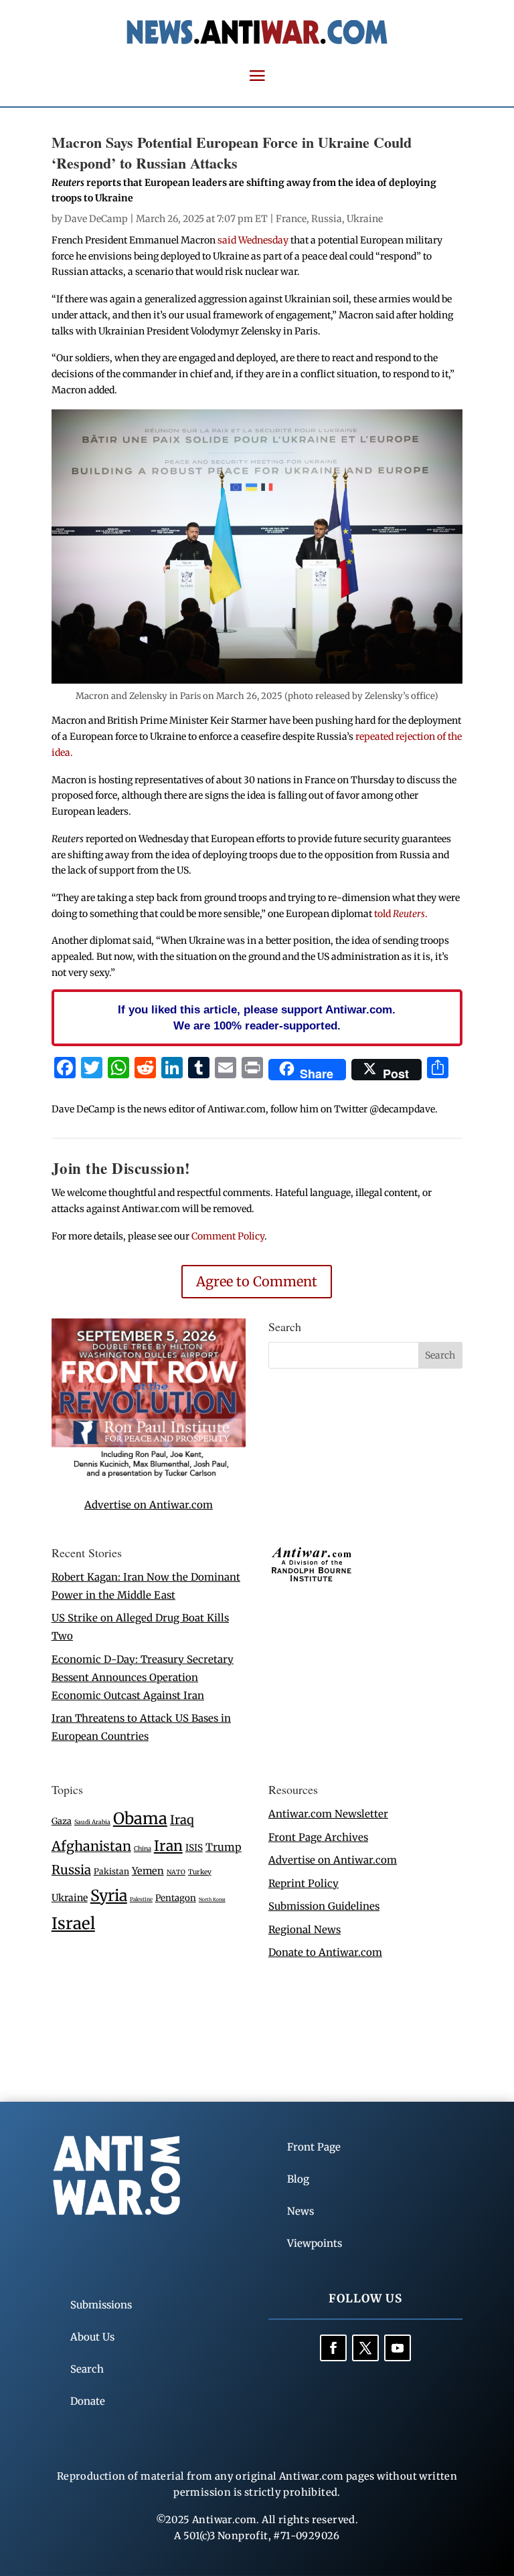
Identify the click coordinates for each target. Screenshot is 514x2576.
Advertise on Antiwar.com (149, 1505)
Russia (327, 219)
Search (87, 2369)
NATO (176, 1872)
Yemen (148, 1871)
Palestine (141, 1899)
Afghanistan (91, 1846)
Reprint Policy (304, 1883)
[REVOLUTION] (149, 1475)
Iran (168, 1846)
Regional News (305, 1929)
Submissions (101, 2305)
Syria (109, 1895)
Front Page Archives (318, 1837)
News (301, 2211)
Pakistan (111, 1871)
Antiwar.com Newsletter (328, 1814)
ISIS (194, 1848)
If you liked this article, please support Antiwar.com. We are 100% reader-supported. (257, 1017)
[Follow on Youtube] (398, 2348)
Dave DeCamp (96, 219)
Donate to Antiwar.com (325, 1952)
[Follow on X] (365, 2348)
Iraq (182, 1820)
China (143, 1849)
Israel (73, 1923)
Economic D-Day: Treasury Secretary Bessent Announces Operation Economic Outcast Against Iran (143, 1677)
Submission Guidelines (324, 1906)
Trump (224, 1847)
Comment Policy (228, 1236)
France (291, 219)
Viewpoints (315, 2243)
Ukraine (365, 219)
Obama (140, 1818)
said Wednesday (254, 240)
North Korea (212, 1899)
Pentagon (176, 1898)
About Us (92, 2337)
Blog (298, 2179)
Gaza (62, 1821)
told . (401, 914)
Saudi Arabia (92, 1822)
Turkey (200, 1872)
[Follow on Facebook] (333, 2348)
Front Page (314, 2147)
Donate (88, 2401)
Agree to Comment (257, 1281)
